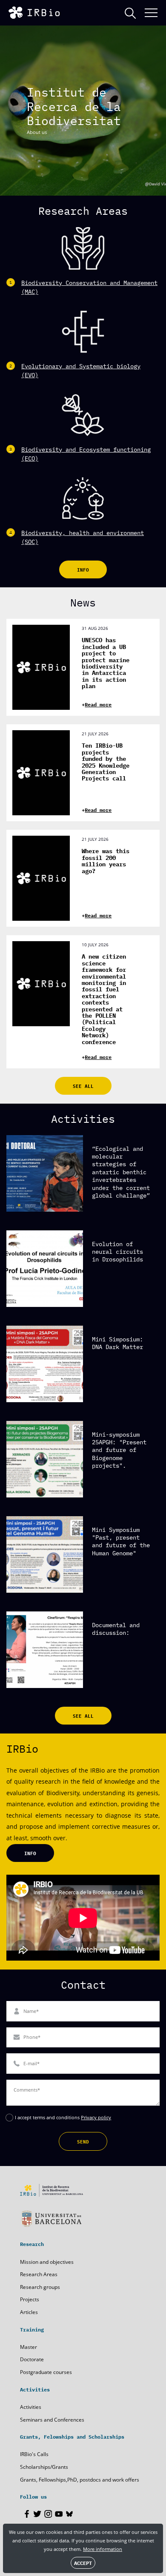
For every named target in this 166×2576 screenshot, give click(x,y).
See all (83, 1086)
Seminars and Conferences (52, 2420)
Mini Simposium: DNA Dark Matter (117, 1343)
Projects (30, 2299)
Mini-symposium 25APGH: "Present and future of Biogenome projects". (119, 1450)
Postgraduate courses (46, 2372)
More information (103, 2549)
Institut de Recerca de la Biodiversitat (74, 106)
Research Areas (39, 2274)
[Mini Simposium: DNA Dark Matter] (45, 1364)
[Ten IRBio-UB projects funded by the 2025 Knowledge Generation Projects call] (41, 773)
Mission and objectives (47, 2262)
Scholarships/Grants (44, 2467)
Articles (29, 2312)
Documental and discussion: (116, 1628)
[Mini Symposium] (45, 1554)
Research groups (40, 2287)
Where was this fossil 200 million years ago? (106, 860)
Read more (98, 704)
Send (83, 2141)
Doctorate (32, 2359)
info (83, 569)
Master (29, 2347)
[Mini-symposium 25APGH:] (45, 1459)
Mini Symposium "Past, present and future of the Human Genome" (121, 1541)
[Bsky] (69, 2514)
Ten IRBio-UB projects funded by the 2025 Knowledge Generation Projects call (106, 761)
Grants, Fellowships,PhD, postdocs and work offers (80, 2480)
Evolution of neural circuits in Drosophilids (117, 1251)
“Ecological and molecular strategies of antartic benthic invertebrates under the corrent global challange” (121, 1172)
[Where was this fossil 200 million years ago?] (41, 878)
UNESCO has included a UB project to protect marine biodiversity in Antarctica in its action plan (106, 663)
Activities (31, 2407)
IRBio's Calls (34, 2454)
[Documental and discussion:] (45, 1650)
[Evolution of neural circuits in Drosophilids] (45, 1269)
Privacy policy (96, 2117)
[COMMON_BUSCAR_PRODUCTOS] (130, 13)
